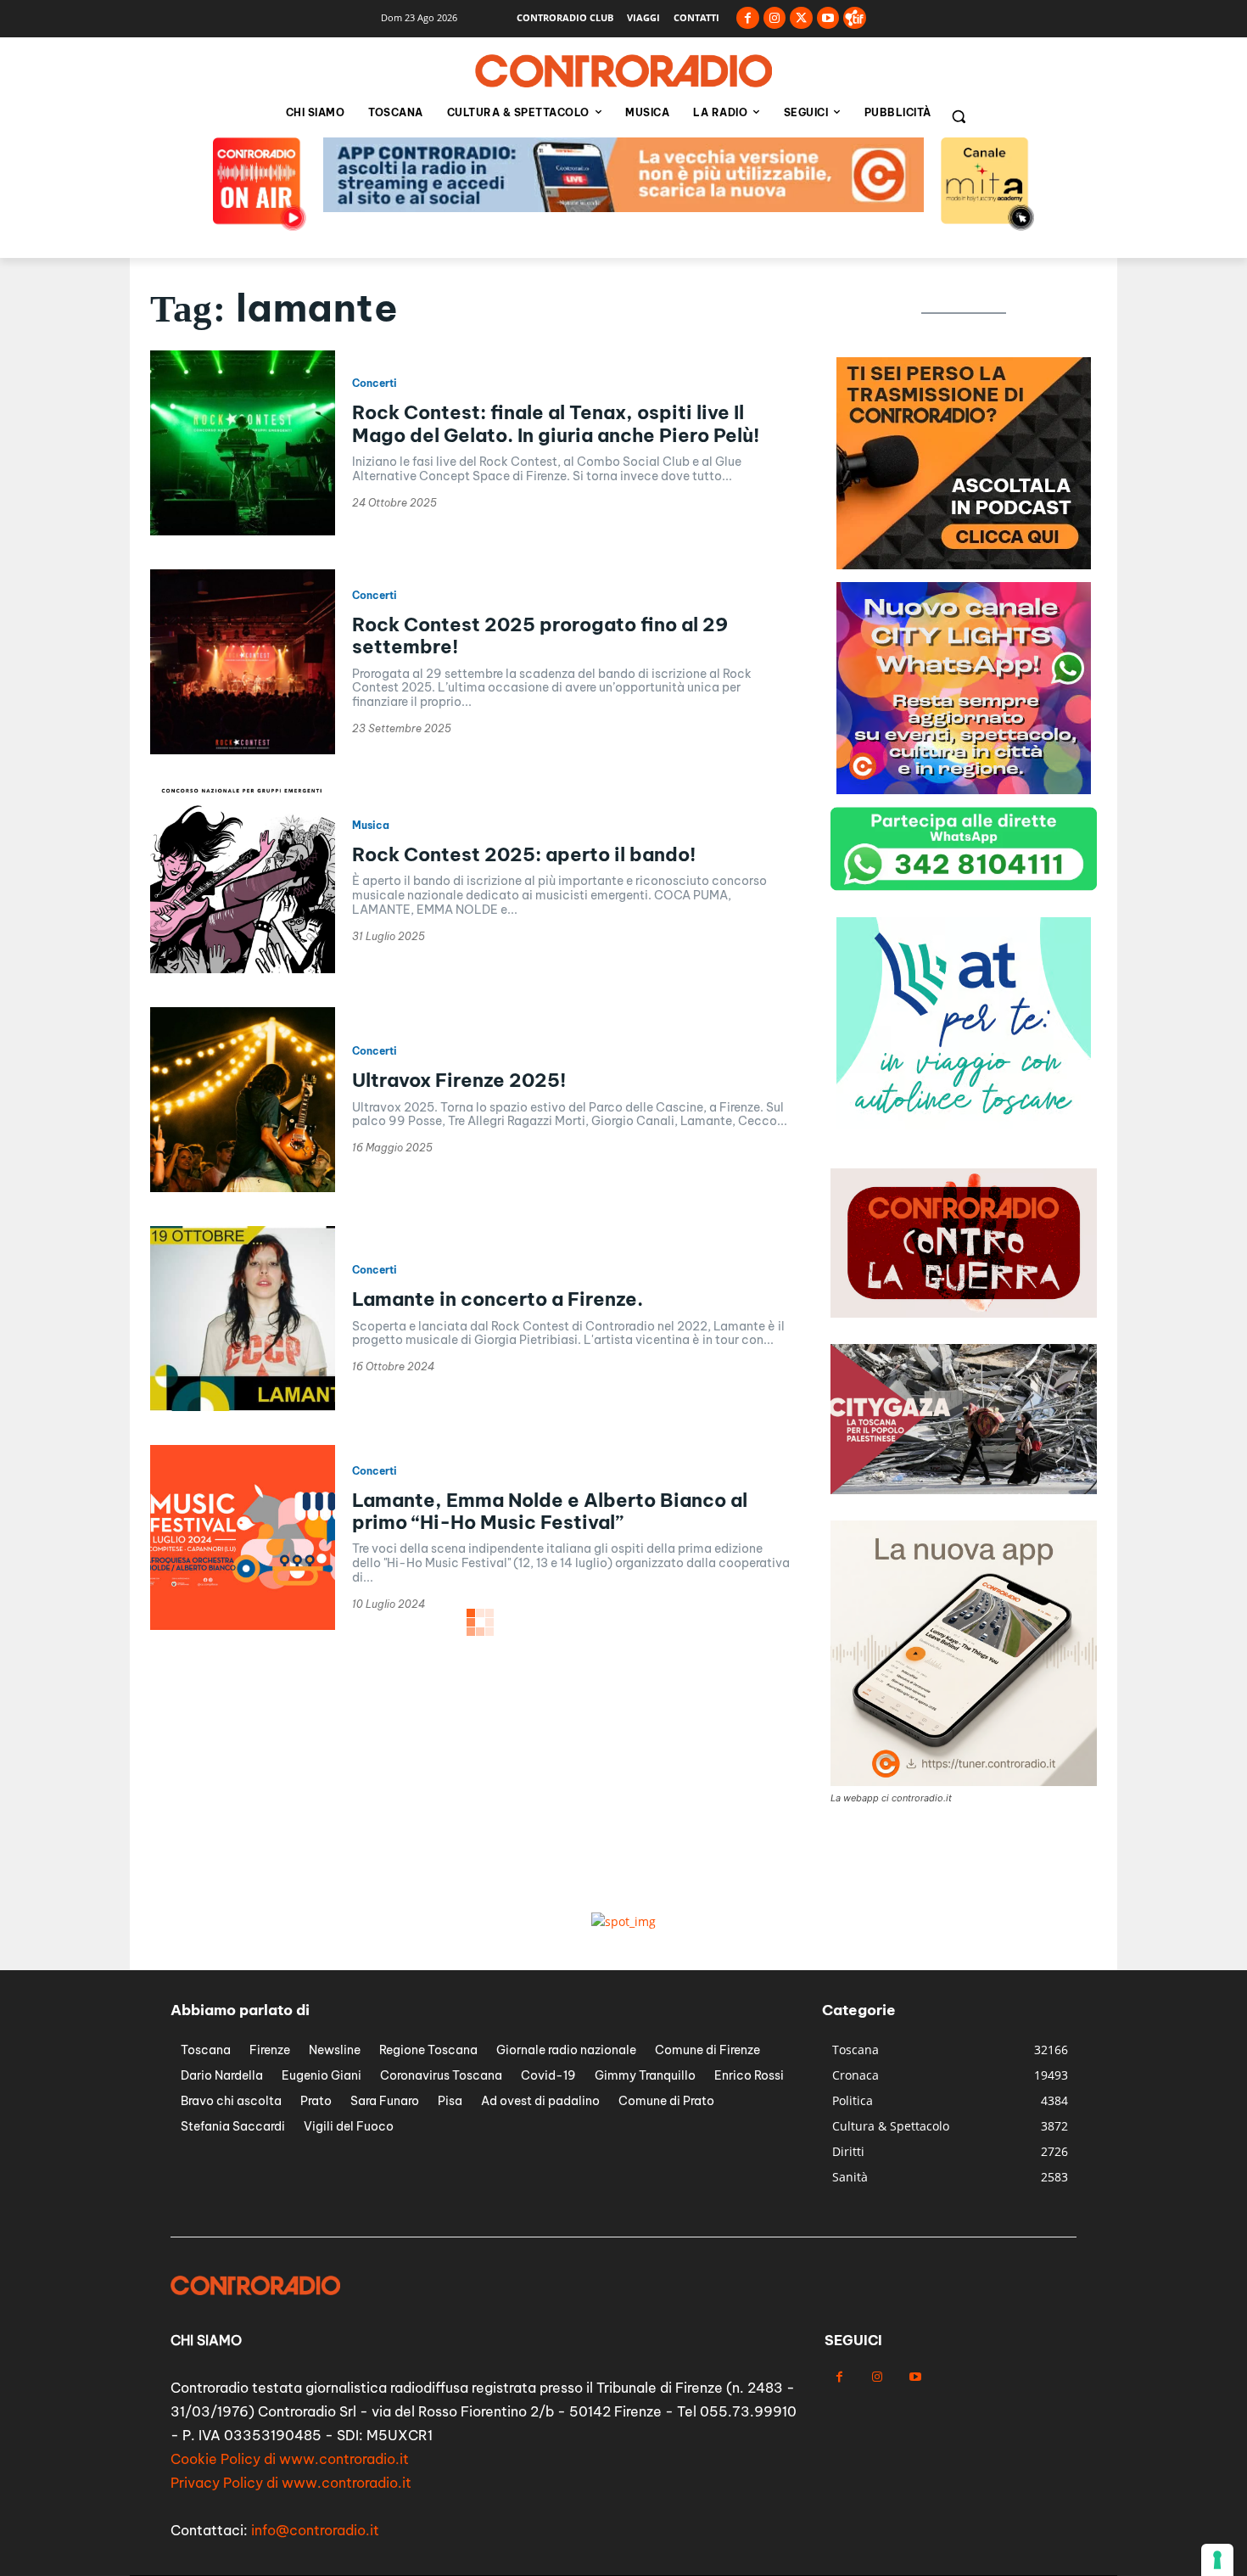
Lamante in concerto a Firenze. (498, 1299)
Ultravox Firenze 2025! (459, 1080)
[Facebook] (748, 18)
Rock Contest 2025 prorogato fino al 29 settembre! (540, 636)
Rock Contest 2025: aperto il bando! (524, 854)
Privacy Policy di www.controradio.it (291, 2483)
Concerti (375, 384)
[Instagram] (775, 18)
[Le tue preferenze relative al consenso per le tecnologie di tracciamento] (1217, 2560)
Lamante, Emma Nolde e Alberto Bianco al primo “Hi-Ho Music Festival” (550, 1511)
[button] (959, 116)
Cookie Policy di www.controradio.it (290, 2459)
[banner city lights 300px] (964, 565)
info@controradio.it (315, 2530)
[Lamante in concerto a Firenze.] (243, 1319)
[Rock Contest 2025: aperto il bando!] (243, 881)
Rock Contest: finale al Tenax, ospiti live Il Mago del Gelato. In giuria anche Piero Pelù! (556, 423)
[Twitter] (801, 18)
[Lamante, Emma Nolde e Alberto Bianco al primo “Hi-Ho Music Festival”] (243, 1537)
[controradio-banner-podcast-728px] (623, 207)
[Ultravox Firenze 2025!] (243, 1100)
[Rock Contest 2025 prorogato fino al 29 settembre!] (243, 662)
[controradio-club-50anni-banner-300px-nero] (964, 1125)
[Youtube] (828, 18)
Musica (371, 826)
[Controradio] (623, 71)
